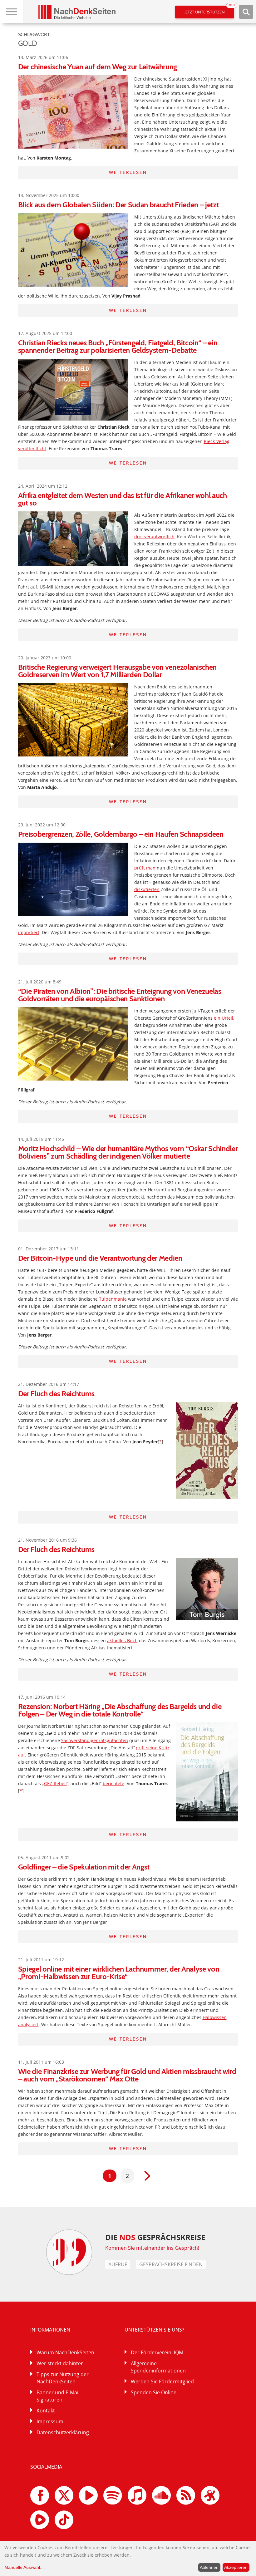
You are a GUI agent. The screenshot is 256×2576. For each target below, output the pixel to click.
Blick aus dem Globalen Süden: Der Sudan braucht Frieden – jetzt (118, 205)
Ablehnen (209, 2567)
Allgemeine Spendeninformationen (158, 2367)
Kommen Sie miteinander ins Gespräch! (152, 2248)
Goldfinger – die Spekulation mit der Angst (84, 1867)
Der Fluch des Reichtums (57, 1394)
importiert (29, 932)
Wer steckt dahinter (60, 2363)
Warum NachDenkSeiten (65, 2352)
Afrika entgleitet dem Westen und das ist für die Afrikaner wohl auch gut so (123, 499)
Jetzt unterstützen (209, 10)
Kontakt (46, 2411)
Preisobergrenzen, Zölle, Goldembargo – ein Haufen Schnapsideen (121, 834)
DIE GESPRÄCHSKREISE (155, 2237)
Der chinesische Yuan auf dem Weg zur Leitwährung (98, 67)
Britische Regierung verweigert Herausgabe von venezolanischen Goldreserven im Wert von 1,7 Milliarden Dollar (117, 671)
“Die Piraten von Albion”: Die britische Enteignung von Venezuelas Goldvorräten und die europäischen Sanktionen (120, 995)
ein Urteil (224, 1018)
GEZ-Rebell (55, 1783)
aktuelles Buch (122, 1640)
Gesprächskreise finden (171, 2264)
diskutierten (147, 889)
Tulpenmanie (113, 1299)
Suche (246, 12)
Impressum (50, 2421)
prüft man (145, 868)
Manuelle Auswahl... (24, 2567)
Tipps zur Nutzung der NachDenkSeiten (63, 2378)
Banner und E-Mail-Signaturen (59, 2396)
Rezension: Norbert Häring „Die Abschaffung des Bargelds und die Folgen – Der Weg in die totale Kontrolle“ (120, 1710)
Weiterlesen (128, 172)
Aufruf (118, 2264)
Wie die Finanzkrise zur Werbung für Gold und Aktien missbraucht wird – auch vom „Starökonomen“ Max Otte (127, 2075)
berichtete (113, 1783)
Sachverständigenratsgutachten (95, 1740)
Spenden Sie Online (154, 2392)
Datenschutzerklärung (63, 2432)
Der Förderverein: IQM (157, 2352)
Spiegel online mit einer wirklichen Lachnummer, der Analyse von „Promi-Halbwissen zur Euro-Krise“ (119, 1973)
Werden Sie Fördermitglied (162, 2381)
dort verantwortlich (154, 537)
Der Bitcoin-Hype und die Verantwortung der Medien (100, 1258)
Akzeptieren (236, 2567)
